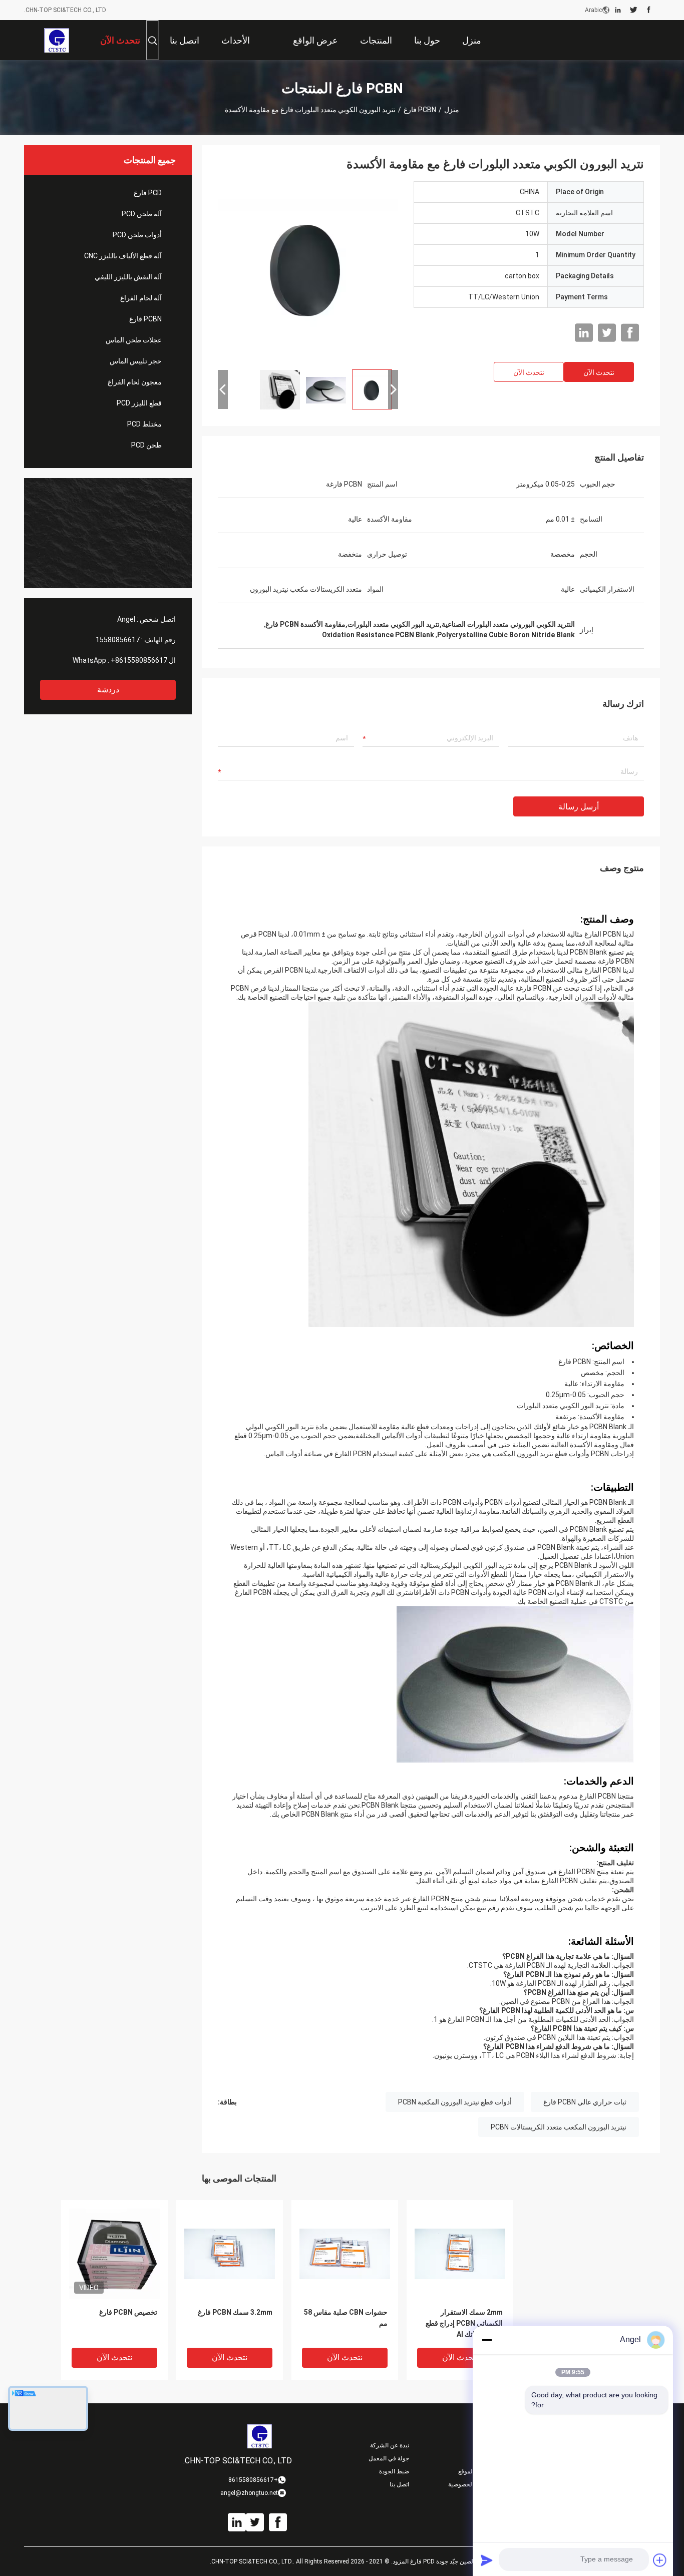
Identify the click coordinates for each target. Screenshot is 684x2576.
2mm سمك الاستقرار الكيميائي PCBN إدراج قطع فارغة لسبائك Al (464, 2323)
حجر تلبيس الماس (136, 361)
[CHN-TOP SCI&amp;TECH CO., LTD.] (56, 40)
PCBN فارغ (420, 110)
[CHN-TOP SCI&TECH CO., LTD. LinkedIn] (618, 10)
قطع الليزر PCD (139, 403)
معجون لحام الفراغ (135, 382)
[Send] (487, 2560)
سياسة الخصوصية (470, 2484)
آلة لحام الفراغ (141, 298)
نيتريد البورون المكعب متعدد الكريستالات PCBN (559, 2127)
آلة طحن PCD (142, 214)
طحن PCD (146, 445)
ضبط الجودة (394, 2471)
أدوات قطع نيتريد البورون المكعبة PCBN (455, 2102)
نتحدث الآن (599, 372)
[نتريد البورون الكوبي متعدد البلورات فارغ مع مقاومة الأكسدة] (308, 271)
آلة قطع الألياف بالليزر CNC (123, 256)
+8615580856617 (139, 660)
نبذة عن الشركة (390, 2445)
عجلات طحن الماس (134, 340)
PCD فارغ (148, 193)
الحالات (483, 2458)
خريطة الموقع (475, 2471)
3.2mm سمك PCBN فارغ (235, 2312)
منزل (452, 110)
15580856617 (118, 640)
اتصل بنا (399, 2484)
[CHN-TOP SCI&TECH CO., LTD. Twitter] (634, 10)
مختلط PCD (144, 424)
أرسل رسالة (579, 807)
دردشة (108, 690)
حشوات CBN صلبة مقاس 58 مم (346, 2318)
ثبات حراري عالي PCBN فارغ (585, 2102)
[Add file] (660, 2560)
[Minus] (487, 2340)
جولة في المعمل (389, 2458)
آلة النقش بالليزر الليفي (128, 277)
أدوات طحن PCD (137, 235)
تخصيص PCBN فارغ (128, 2312)
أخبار (486, 2445)
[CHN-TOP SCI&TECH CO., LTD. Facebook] (649, 10)
